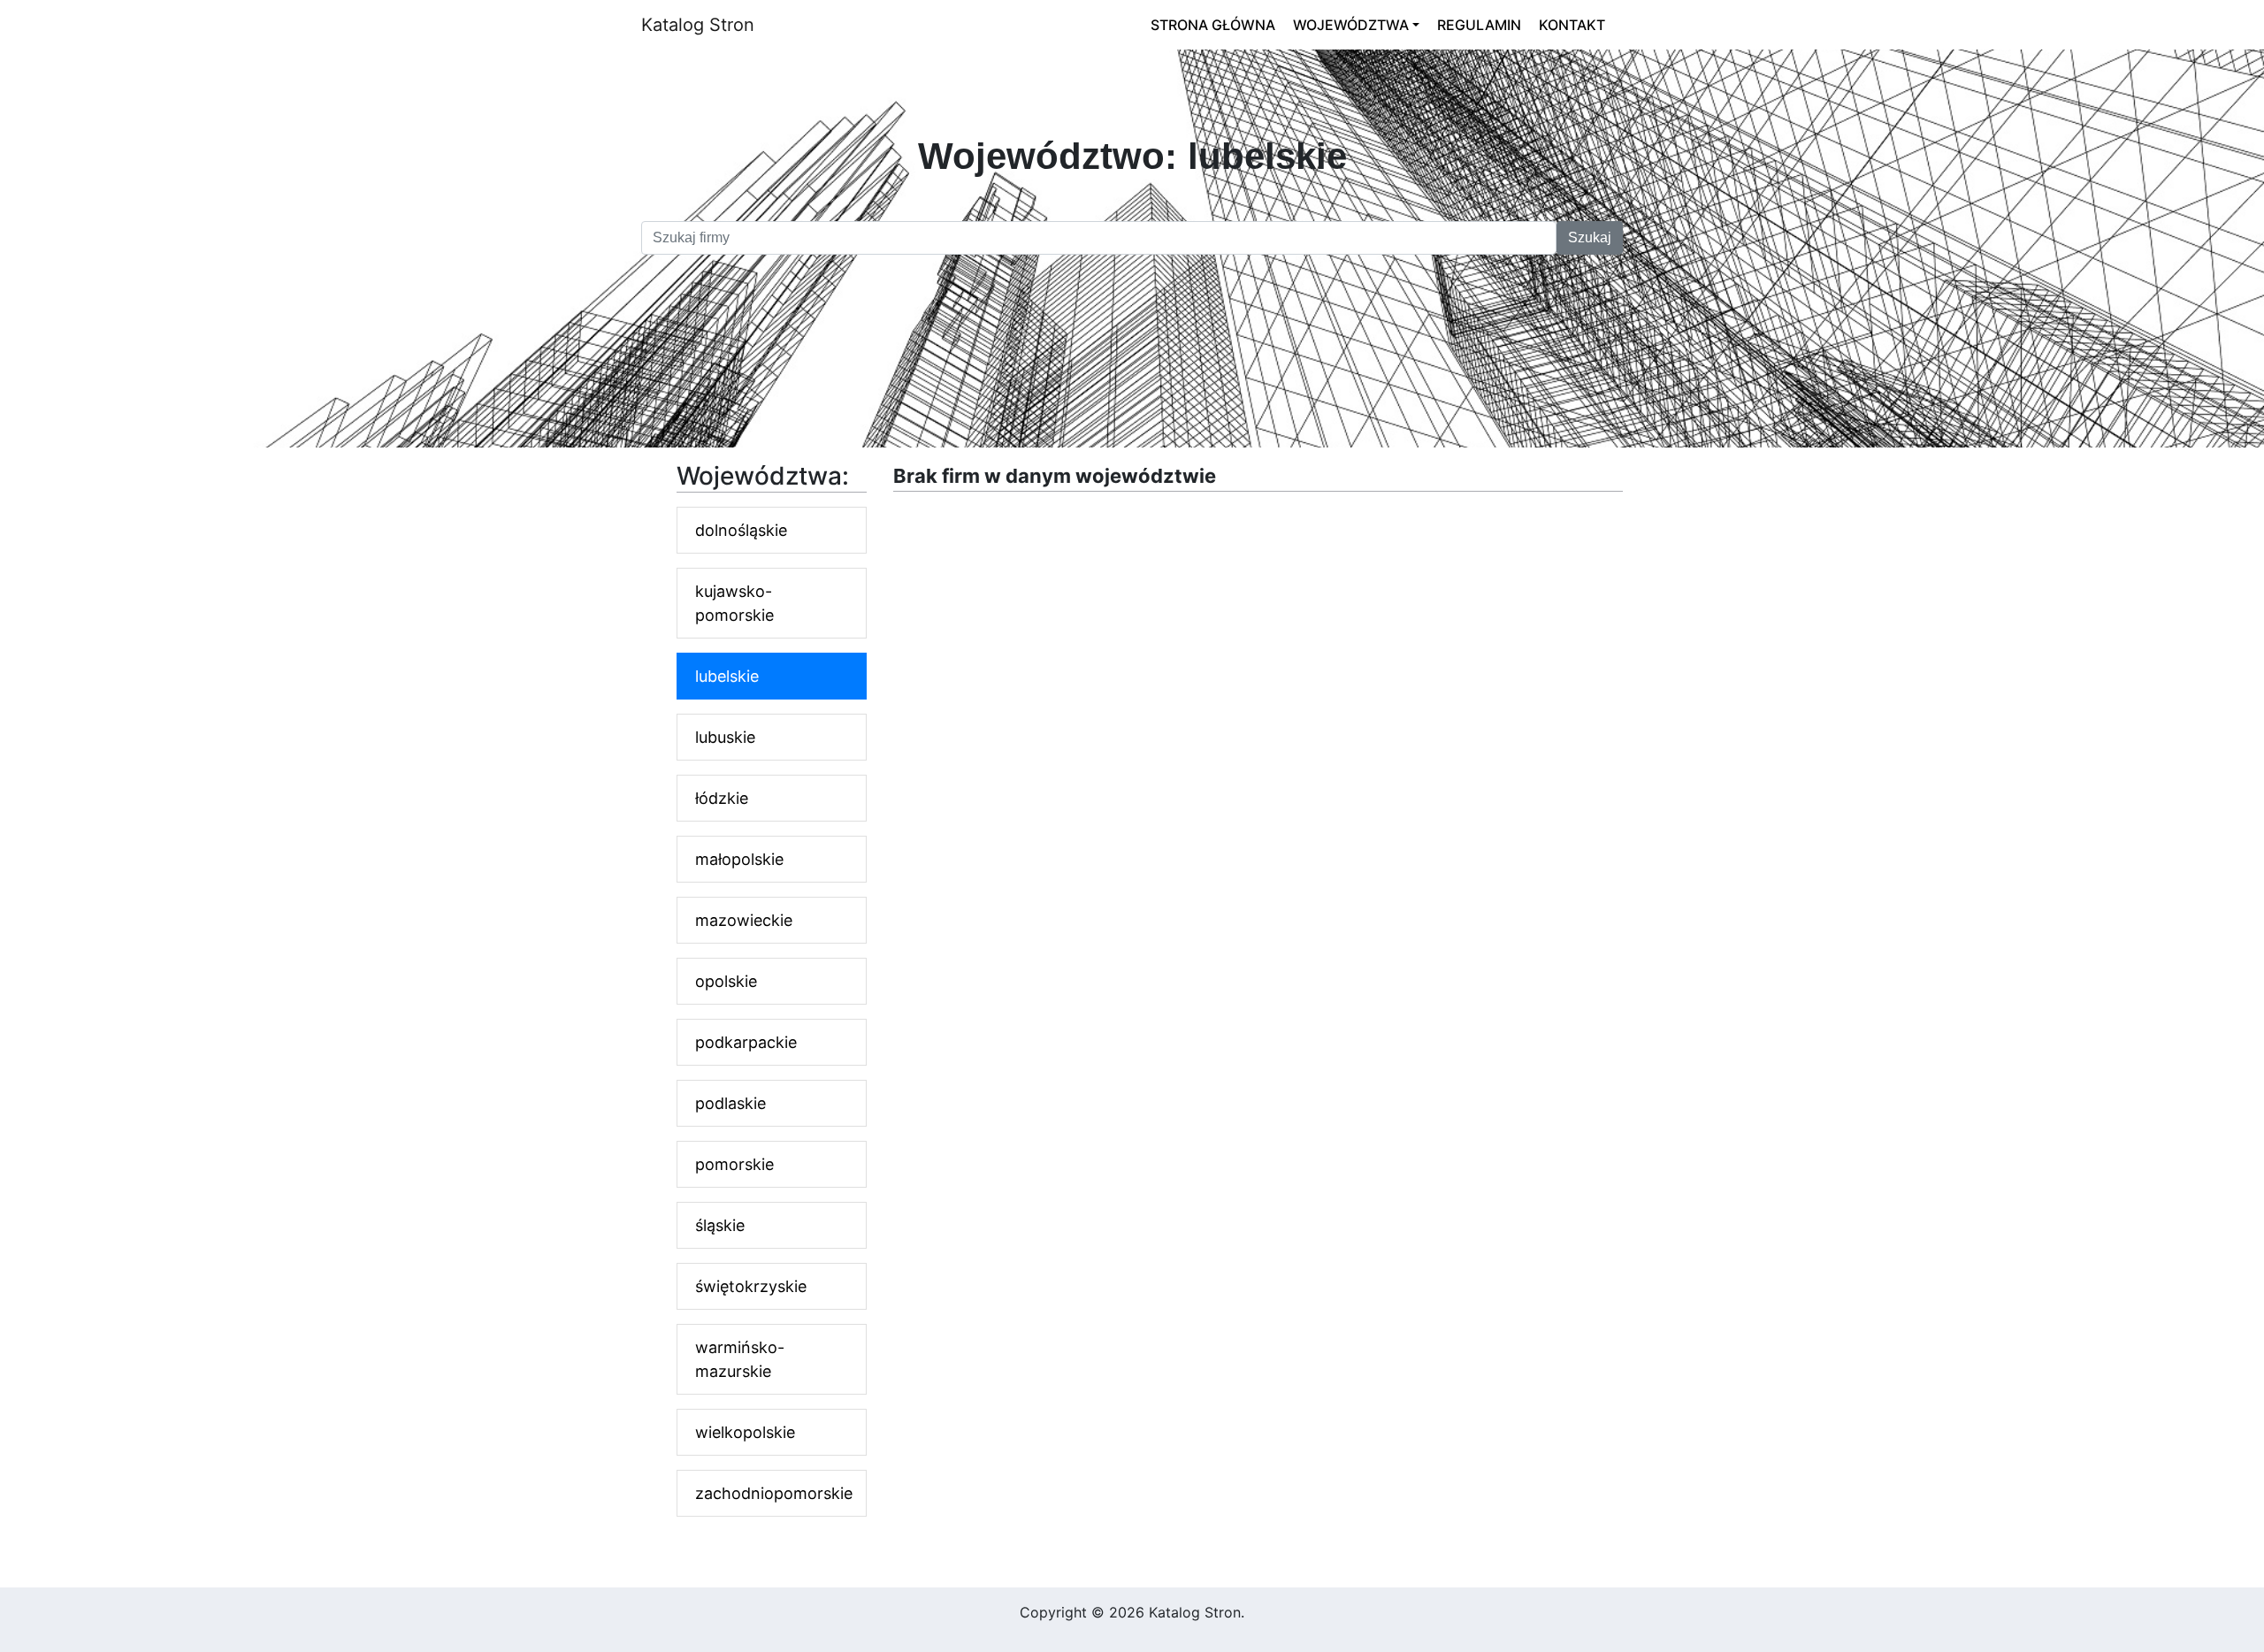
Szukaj (1590, 237)
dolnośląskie (741, 530)
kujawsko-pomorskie (734, 603)
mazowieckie (744, 920)
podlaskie (730, 1103)
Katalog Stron (698, 25)
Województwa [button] (1351, 25)
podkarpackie (746, 1042)
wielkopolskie (745, 1432)
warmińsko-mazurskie (740, 1359)
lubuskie (725, 737)
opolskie (726, 981)
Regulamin (1479, 25)
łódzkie (722, 798)
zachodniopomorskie (774, 1493)
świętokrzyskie (751, 1286)
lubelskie (727, 676)
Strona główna (1213, 25)
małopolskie (739, 859)
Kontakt (1572, 25)
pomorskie (734, 1164)
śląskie (720, 1225)
